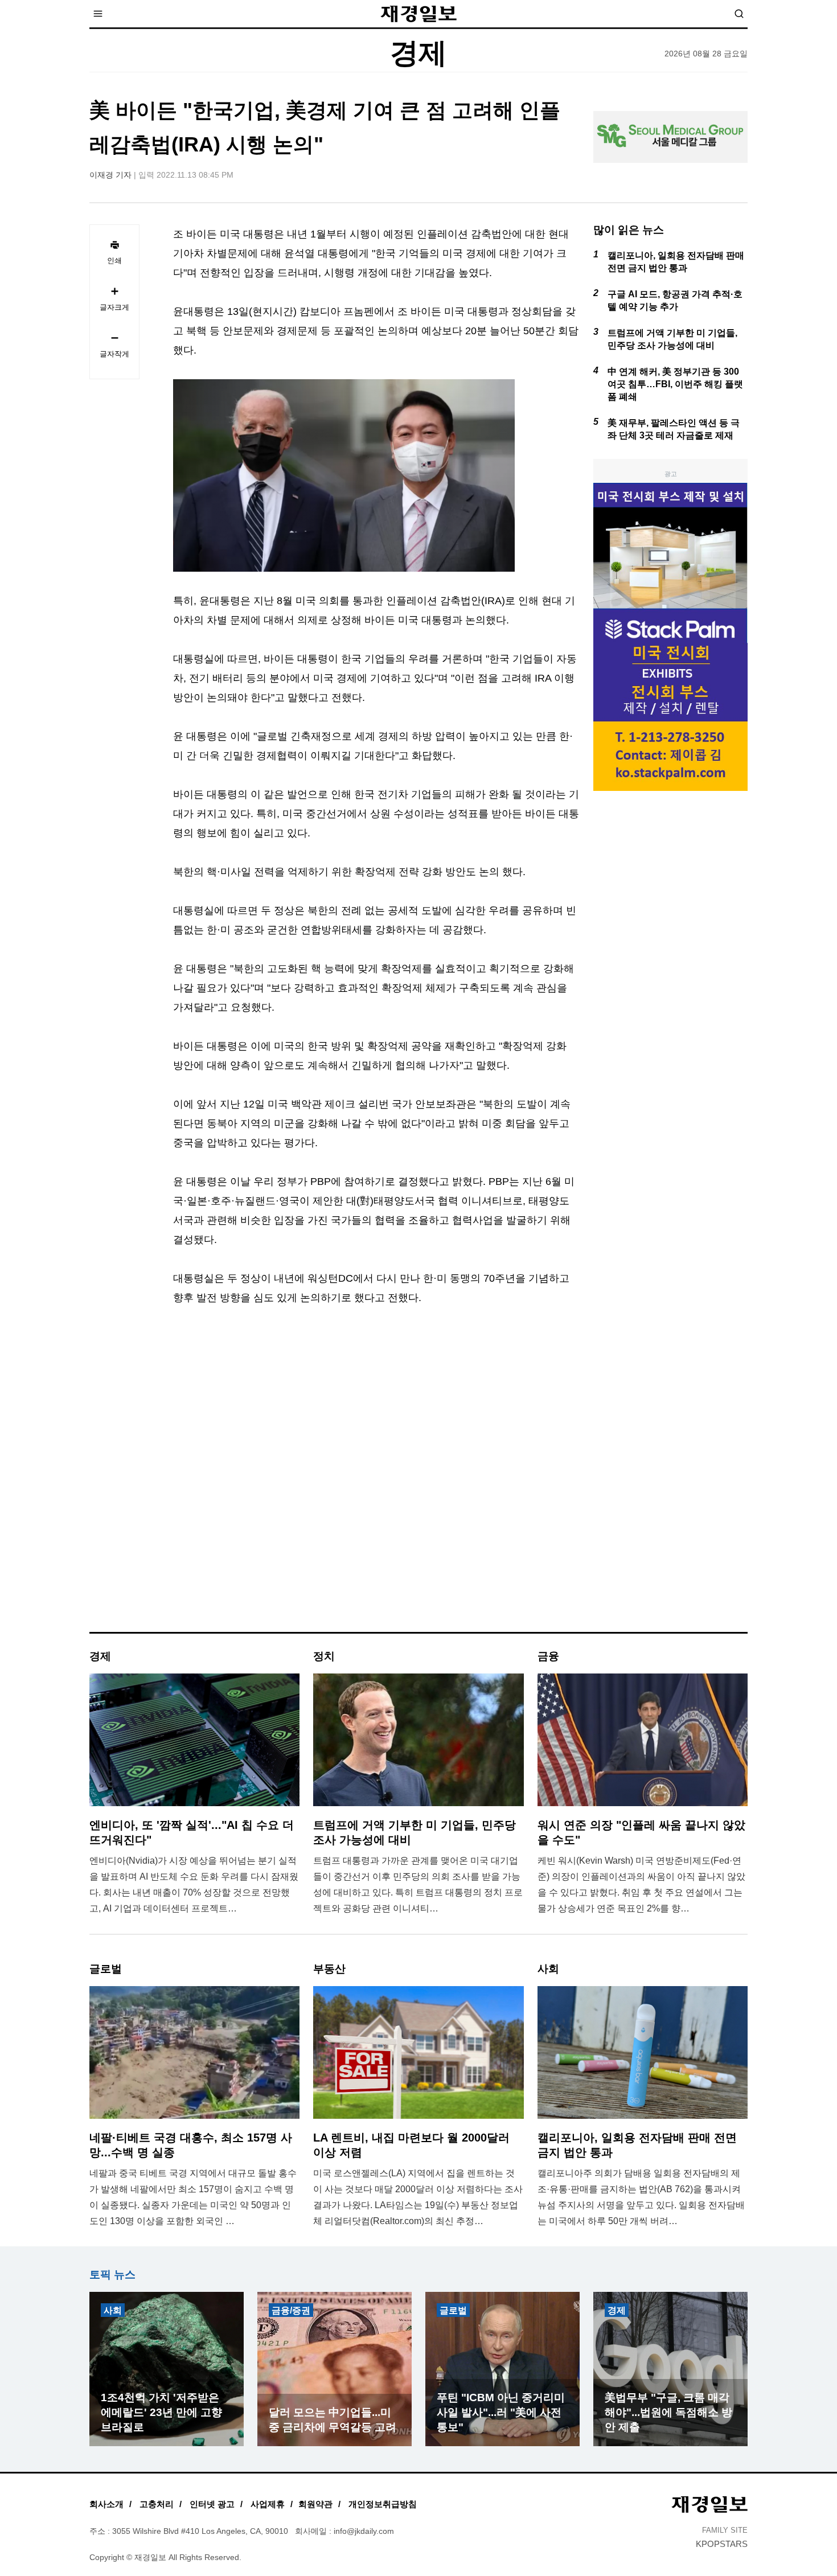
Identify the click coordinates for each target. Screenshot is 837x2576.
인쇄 (114, 261)
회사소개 (106, 2504)
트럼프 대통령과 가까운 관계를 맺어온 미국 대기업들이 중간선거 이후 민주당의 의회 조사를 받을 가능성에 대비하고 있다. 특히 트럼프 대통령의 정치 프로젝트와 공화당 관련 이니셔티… (418, 1884)
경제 (617, 2310)
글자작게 (114, 354)
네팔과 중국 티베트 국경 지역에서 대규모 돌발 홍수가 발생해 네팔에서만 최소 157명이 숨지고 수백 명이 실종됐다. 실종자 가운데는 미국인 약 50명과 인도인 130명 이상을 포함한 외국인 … (193, 2197)
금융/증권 (291, 2310)
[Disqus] (376, 1479)
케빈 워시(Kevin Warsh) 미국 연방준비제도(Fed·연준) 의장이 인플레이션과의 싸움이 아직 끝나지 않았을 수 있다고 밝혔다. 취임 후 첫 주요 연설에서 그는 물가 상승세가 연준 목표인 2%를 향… (641, 1884)
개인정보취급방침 (383, 2504)
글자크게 (114, 307)
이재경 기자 (110, 175)
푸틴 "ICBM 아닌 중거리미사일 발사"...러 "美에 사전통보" (501, 2412)
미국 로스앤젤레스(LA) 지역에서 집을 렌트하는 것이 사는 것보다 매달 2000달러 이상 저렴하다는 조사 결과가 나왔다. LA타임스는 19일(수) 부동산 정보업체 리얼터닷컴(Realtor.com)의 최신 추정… (418, 2197)
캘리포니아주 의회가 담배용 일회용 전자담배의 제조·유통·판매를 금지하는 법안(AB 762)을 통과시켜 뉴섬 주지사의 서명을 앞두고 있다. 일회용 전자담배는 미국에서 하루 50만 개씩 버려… (641, 2197)
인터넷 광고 (212, 2504)
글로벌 (453, 2310)
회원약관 (315, 2504)
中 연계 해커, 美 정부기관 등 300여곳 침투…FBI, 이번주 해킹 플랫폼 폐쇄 (675, 384)
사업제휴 (268, 2504)
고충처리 (157, 2504)
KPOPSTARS (722, 2544)
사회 (113, 2310)
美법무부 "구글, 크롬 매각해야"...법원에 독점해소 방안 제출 (668, 2412)
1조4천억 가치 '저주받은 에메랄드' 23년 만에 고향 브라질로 (161, 2412)
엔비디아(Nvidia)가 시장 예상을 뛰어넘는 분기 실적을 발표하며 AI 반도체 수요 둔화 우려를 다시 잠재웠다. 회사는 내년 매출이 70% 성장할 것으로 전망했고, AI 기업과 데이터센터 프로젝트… (194, 1884)
